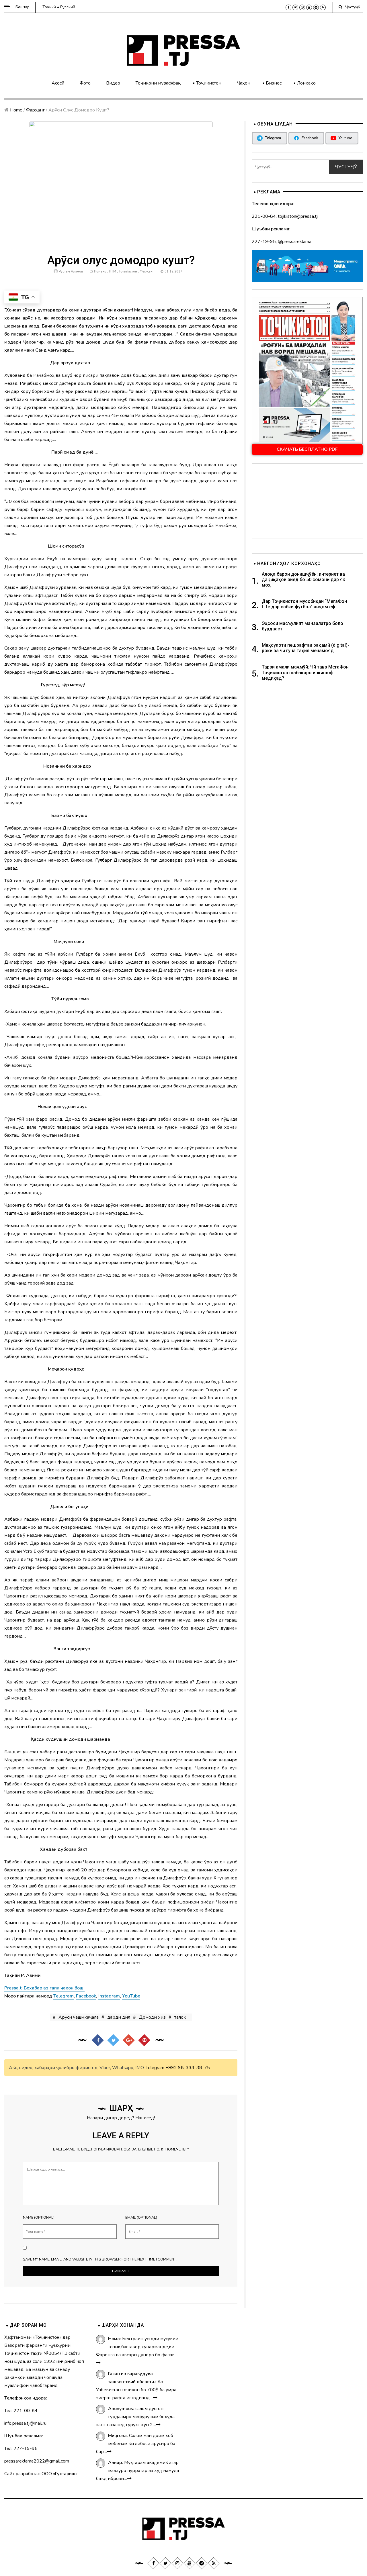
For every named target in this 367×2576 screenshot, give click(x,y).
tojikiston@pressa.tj (298, 216)
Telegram (155, 2068)
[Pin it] (144, 2040)
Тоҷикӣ (49, 7)
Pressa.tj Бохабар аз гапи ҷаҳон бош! (44, 1988)
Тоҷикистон (209, 83)
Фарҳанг (35, 110)
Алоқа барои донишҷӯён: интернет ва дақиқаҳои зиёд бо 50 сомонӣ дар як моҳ (303, 580)
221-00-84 (264, 216)
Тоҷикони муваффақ (158, 83)
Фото (85, 83)
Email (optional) (141, 2218)
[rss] (323, 7)
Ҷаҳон (244, 83)
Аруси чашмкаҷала (79, 2017)
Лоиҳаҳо (306, 83)
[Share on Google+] (128, 2040)
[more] (98, 2363)
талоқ (180, 2017)
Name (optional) (39, 2218)
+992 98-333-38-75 (188, 2068)
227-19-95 (264, 242)
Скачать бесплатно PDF (307, 449)
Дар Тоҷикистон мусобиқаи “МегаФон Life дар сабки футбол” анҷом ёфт (304, 604)
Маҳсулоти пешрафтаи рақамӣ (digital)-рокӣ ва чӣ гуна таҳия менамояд (305, 648)
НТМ (113, 271)
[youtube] (309, 7)
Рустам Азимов (71, 271)
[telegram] (316, 7)
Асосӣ (58, 83)
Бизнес (274, 83)
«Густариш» (65, 2474)
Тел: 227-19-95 (21, 2448)
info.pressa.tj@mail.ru (25, 2423)
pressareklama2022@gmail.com (37, 2461)
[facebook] (288, 7)
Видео (113, 83)
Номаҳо (100, 271)
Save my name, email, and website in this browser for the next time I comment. (100, 2259)
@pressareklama (295, 242)
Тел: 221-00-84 (21, 2411)
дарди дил (119, 2017)
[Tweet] (113, 2040)
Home (16, 110)
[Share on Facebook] (97, 2040)
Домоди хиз (152, 2017)
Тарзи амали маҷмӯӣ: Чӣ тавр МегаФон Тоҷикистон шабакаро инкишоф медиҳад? (305, 672)
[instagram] (302, 7)
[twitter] (295, 7)
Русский (68, 7)
